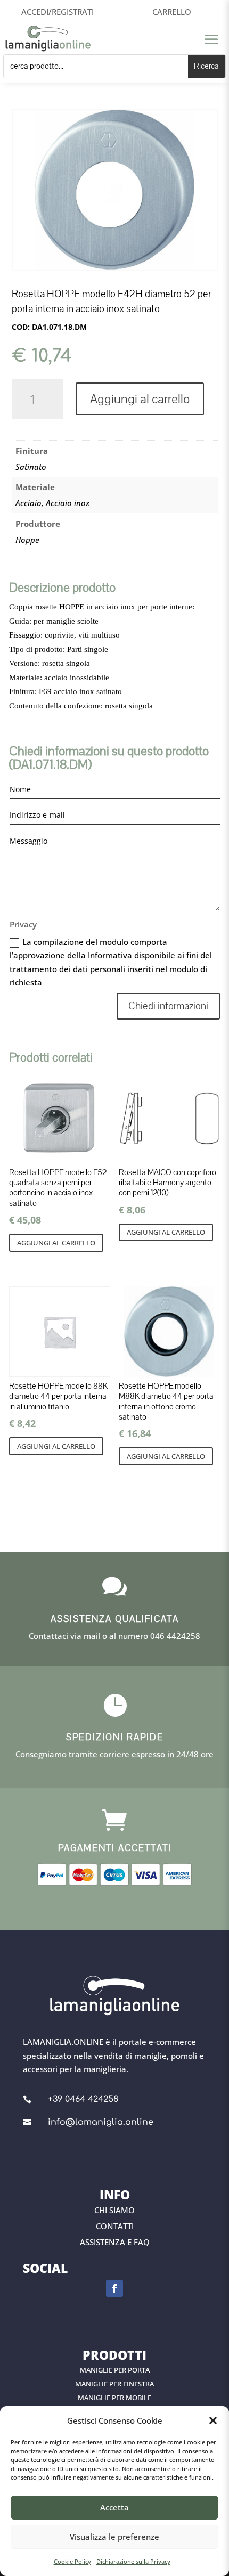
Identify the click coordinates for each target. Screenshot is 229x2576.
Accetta (114, 2507)
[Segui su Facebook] (114, 2288)
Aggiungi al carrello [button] (56, 1243)
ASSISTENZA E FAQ (115, 2242)
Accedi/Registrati (58, 12)
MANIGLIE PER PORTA (115, 2370)
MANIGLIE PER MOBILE (114, 2398)
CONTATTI (115, 2226)
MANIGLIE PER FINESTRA (114, 2384)
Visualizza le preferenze (114, 2537)
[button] (213, 2420)
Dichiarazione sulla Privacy (133, 2561)
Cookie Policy (72, 2561)
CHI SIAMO (114, 2210)
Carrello (172, 12)
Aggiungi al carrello (140, 399)
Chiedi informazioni (168, 1006)
